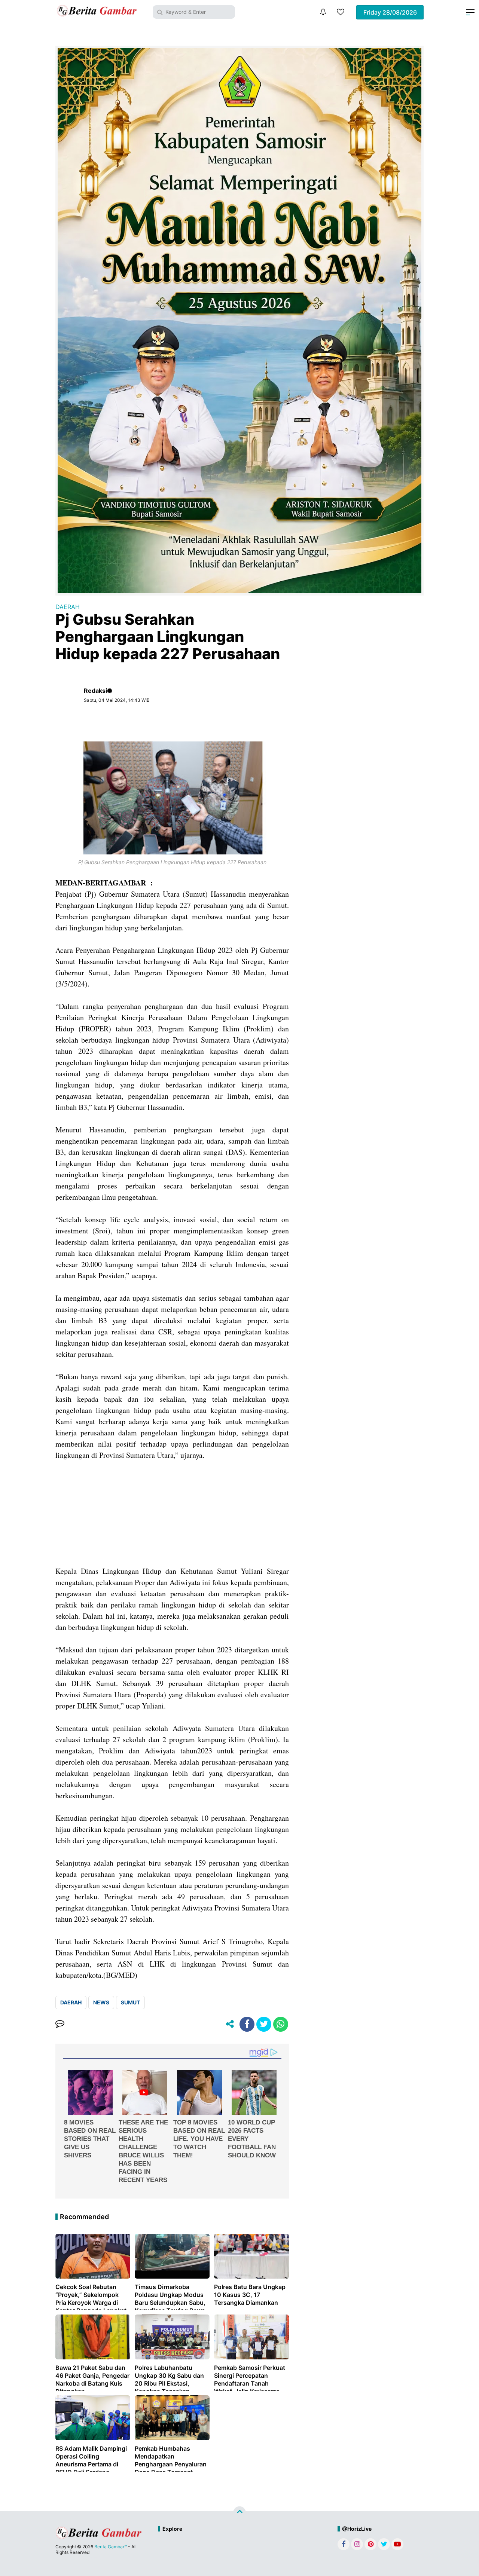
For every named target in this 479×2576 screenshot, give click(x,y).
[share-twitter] (264, 2024)
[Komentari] (60, 2024)
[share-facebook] (247, 2024)
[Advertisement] (172, 1513)
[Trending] (341, 12)
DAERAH (68, 607)
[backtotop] (239, 2513)
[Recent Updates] (323, 12)
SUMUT (130, 2002)
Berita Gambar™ (111, 2547)
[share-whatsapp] (281, 2024)
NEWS (101, 2002)
